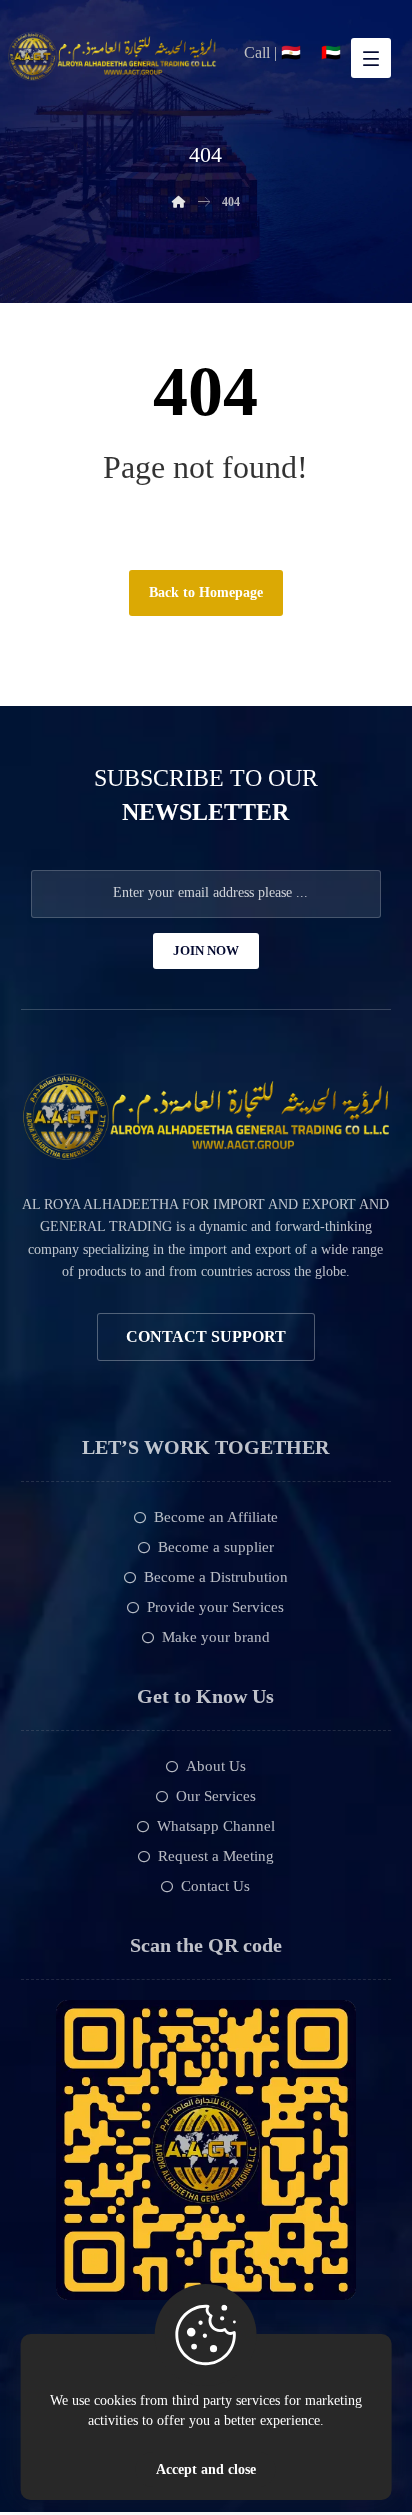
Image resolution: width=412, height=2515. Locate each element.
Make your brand (216, 1637)
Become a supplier (216, 1547)
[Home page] (179, 202)
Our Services (216, 1796)
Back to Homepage (206, 592)
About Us (216, 1766)
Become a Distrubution (216, 1577)
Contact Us (215, 1886)
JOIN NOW (206, 950)
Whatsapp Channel (216, 1826)
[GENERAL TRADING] (112, 56)
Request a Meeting (216, 1856)
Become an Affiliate (216, 1517)
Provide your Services (215, 1607)
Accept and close (206, 2469)
